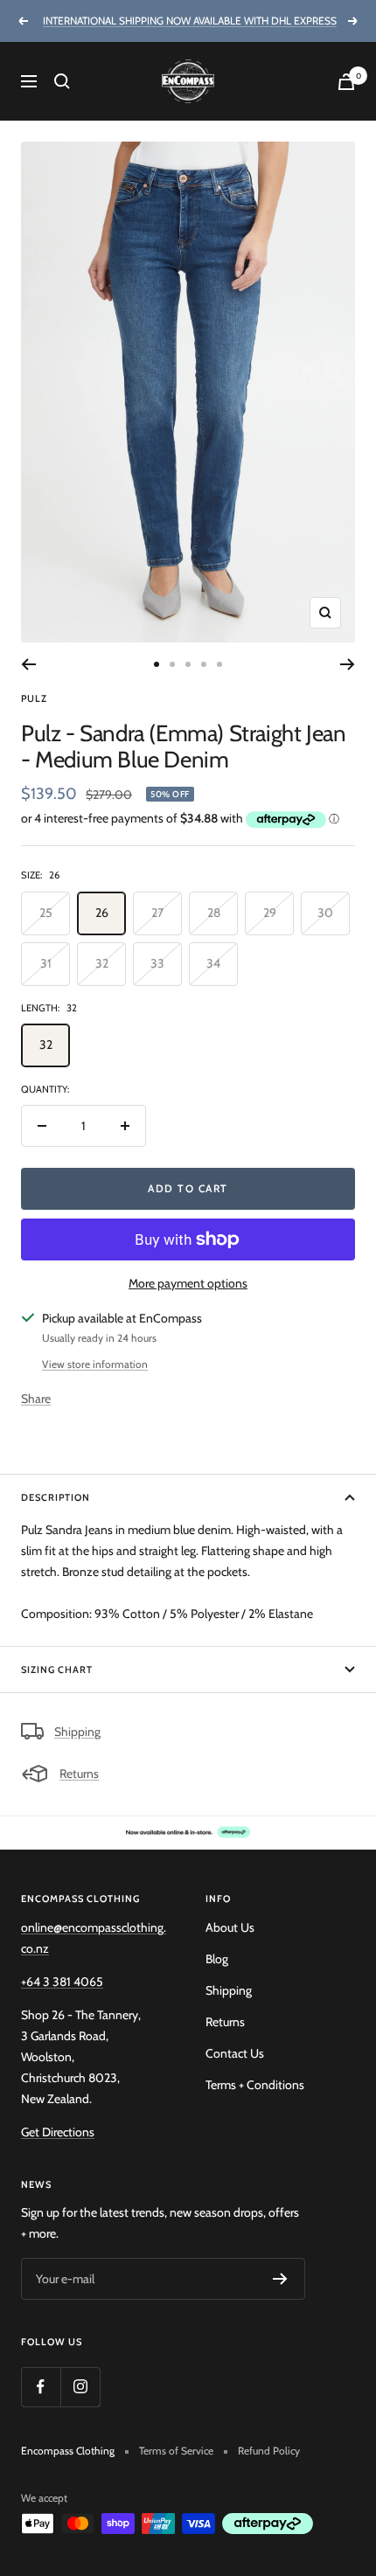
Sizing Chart (57, 1670)
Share (36, 1399)
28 (214, 913)
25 (46, 913)
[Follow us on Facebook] (41, 2387)
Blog (217, 1959)
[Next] (348, 664)
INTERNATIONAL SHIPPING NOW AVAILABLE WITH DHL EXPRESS (190, 21)
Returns (79, 1774)
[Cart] (346, 82)
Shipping (77, 1732)
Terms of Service (176, 2451)
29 (270, 913)
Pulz (34, 698)
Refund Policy (269, 2451)
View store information (95, 1364)
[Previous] (28, 664)
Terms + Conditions (255, 2085)
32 (102, 963)
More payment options (188, 1283)
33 (157, 963)
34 (213, 963)
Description (56, 1497)
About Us (230, 1927)
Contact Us (235, 2053)
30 (325, 913)
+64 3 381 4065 (62, 1982)
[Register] (280, 2279)
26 (102, 913)
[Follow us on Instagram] (80, 2387)
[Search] (62, 81)
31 (46, 963)
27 (157, 913)
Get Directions (58, 2132)
